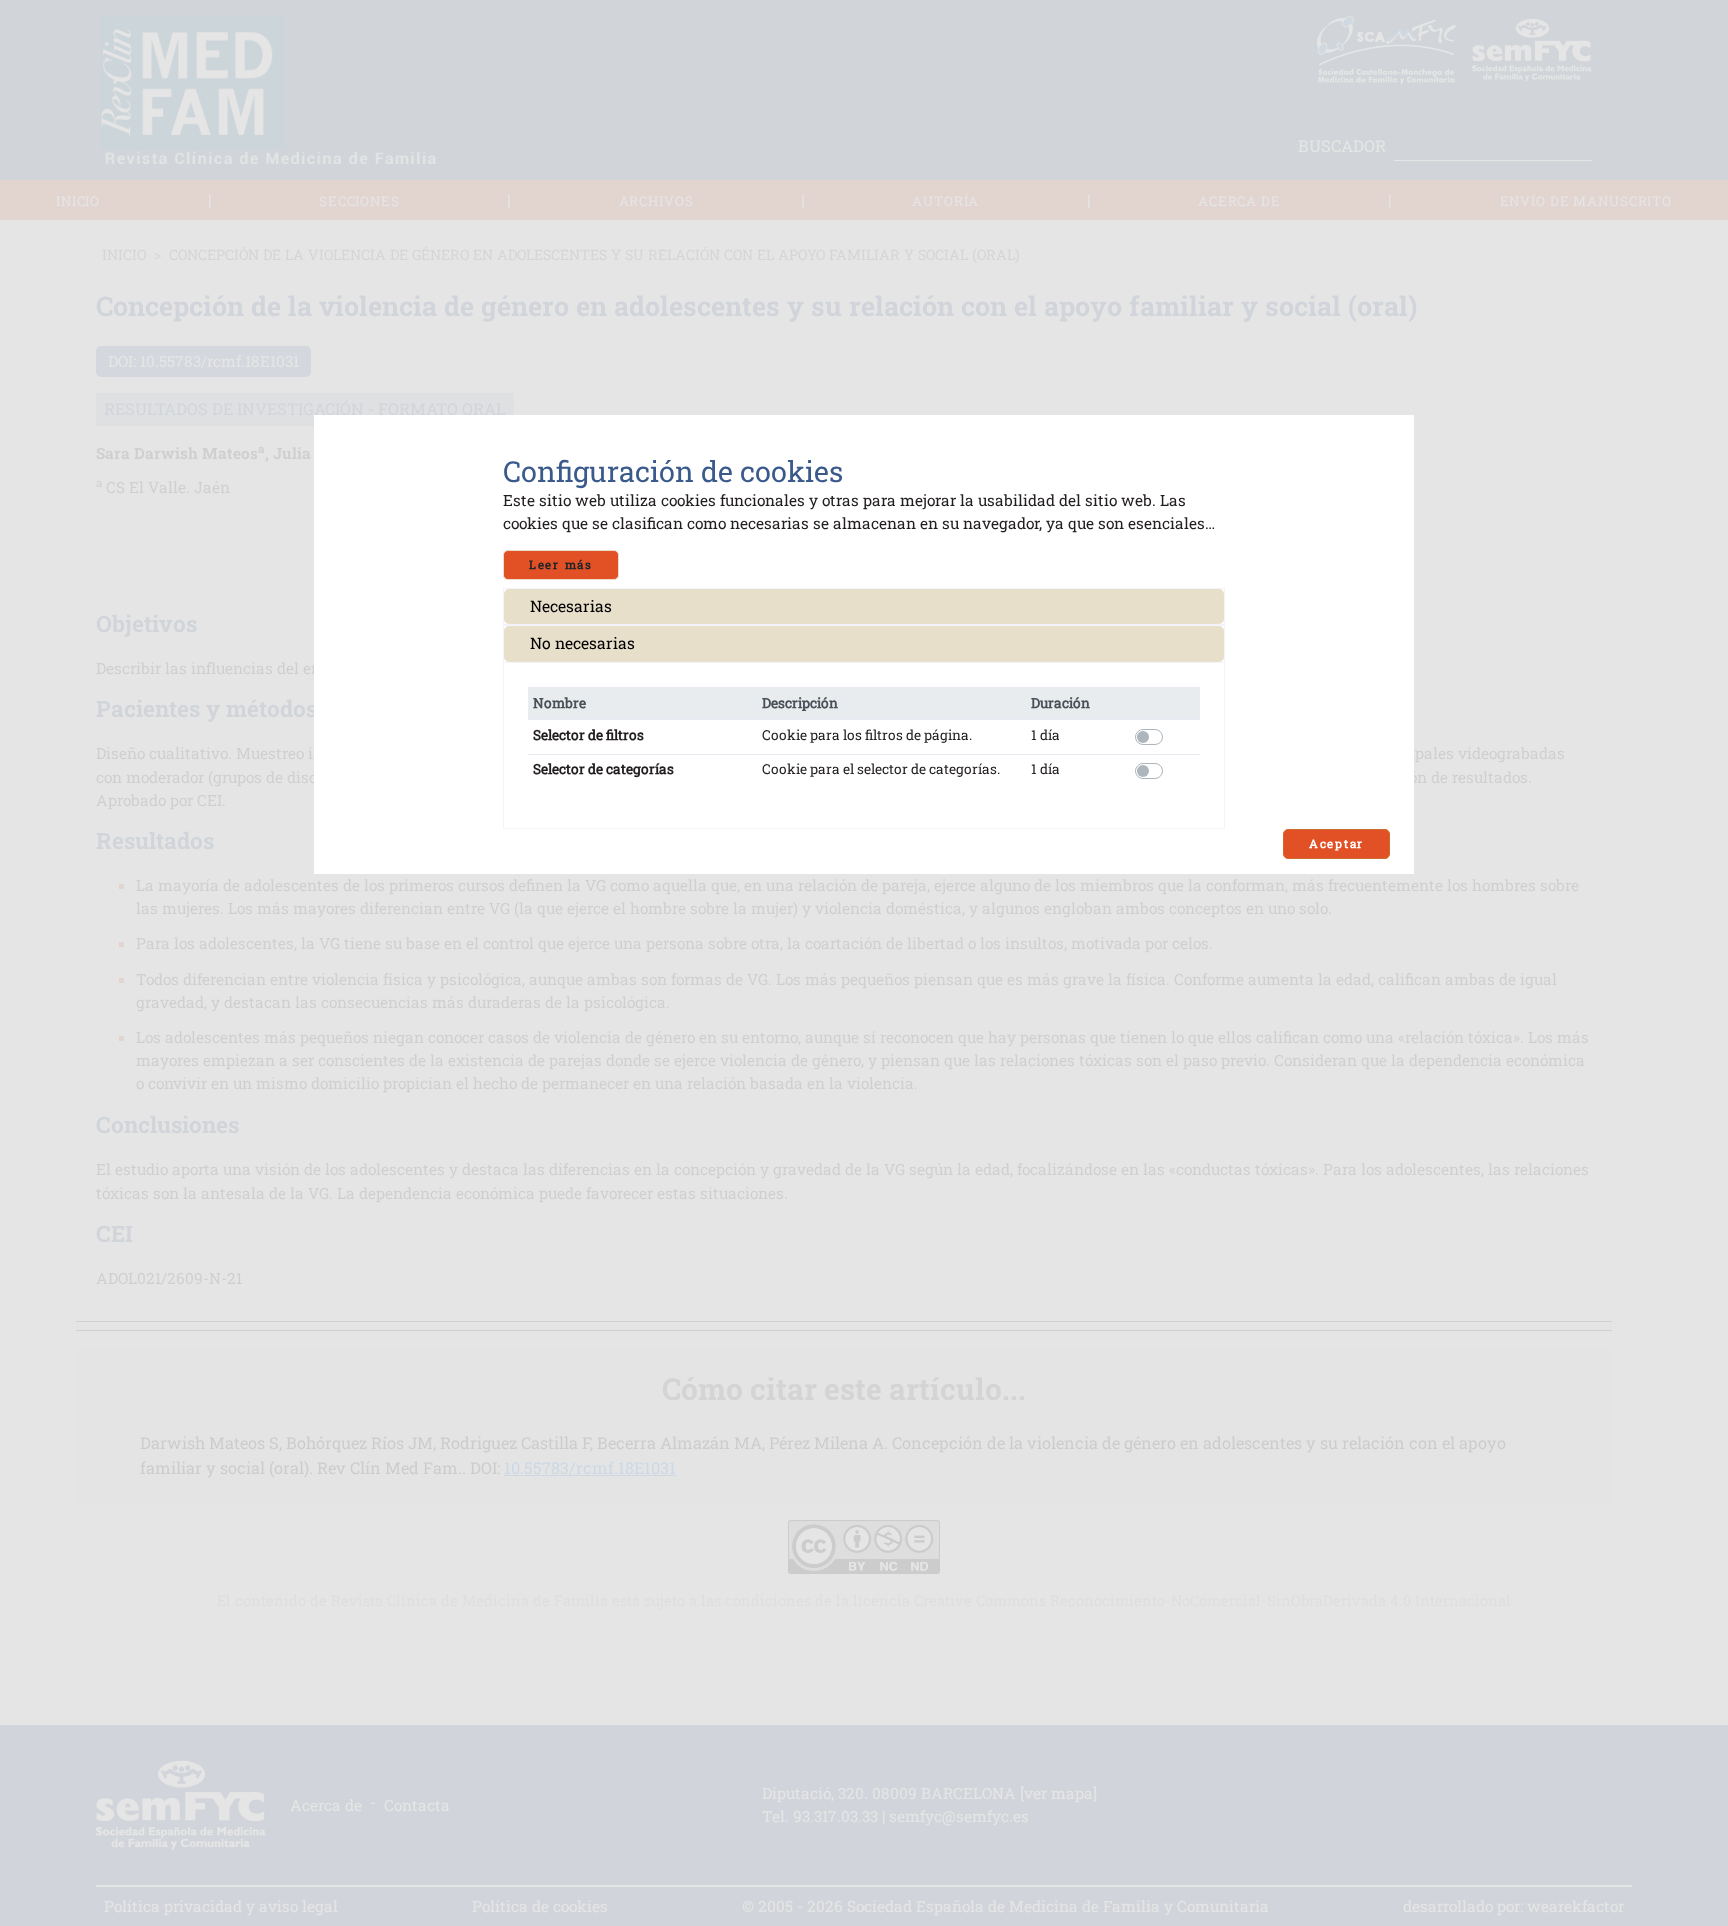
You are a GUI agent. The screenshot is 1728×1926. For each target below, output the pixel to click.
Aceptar (1336, 843)
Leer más (561, 564)
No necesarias (582, 643)
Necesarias (571, 606)
